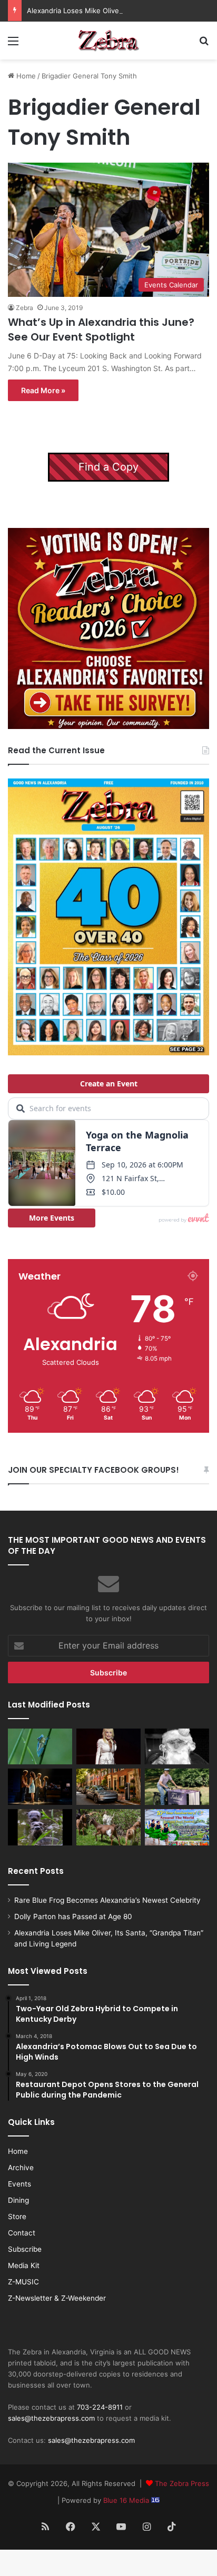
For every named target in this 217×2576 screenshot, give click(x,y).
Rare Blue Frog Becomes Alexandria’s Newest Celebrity (107, 1900)
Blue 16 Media (127, 2500)
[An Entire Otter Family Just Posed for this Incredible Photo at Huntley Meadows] (40, 1827)
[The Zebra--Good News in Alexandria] (108, 41)
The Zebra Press (182, 2483)
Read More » (43, 390)
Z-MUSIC (23, 2282)
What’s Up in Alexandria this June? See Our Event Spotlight (101, 330)
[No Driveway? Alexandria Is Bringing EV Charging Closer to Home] (108, 1787)
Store (17, 2216)
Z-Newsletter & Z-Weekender (57, 2298)
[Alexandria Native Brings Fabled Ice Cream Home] (177, 1787)
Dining (18, 2200)
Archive (21, 2168)
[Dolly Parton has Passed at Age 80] (108, 1747)
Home (25, 76)
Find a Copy (108, 467)
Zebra (24, 308)
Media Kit (24, 2265)
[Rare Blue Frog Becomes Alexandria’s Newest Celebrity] (40, 1747)
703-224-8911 (100, 2407)
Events (19, 2184)
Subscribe (25, 2249)
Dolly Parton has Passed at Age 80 (73, 1916)
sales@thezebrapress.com (51, 2418)
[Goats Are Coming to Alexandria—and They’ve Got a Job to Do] (108, 1827)
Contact (22, 2233)
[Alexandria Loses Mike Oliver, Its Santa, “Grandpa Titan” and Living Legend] (177, 1747)
